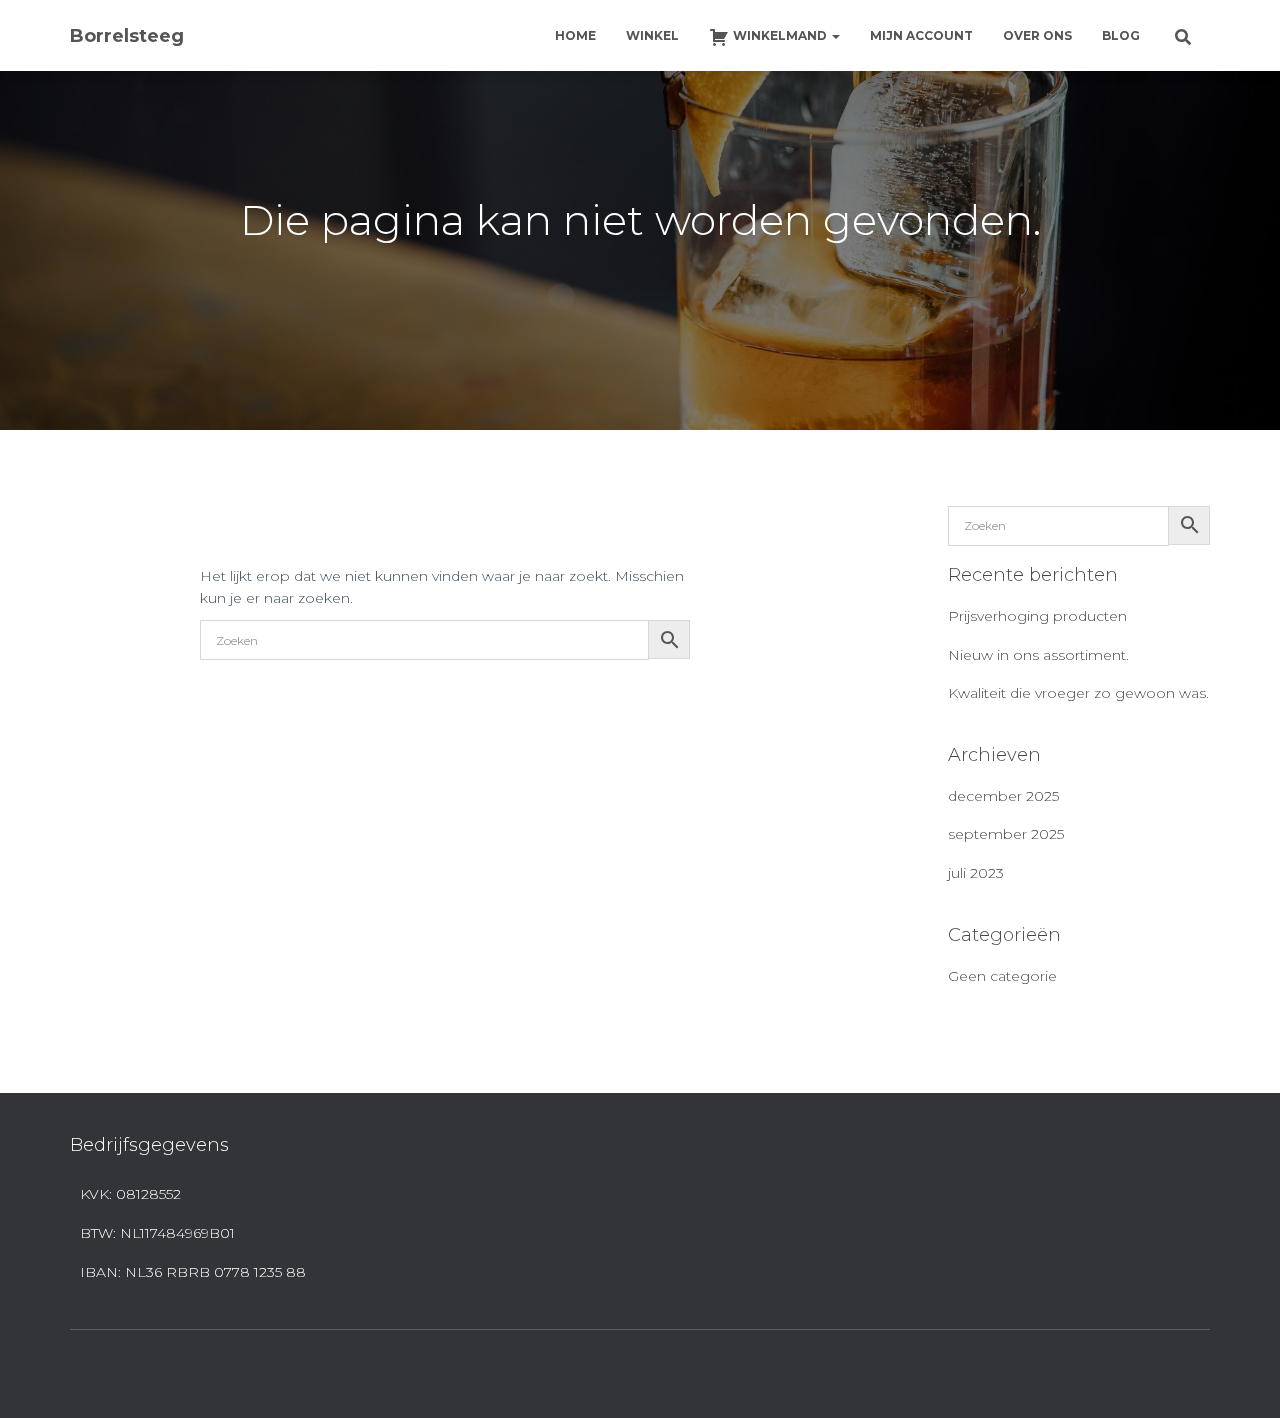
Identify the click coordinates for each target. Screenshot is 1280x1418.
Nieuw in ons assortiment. (1038, 655)
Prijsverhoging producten (1037, 616)
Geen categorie (1002, 976)
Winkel (652, 35)
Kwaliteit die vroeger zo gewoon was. (1078, 693)
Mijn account (921, 35)
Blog (1121, 35)
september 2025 (1006, 834)
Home (575, 35)
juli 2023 (976, 873)
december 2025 (1003, 796)
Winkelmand (781, 35)
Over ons (1037, 35)
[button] (835, 35)
